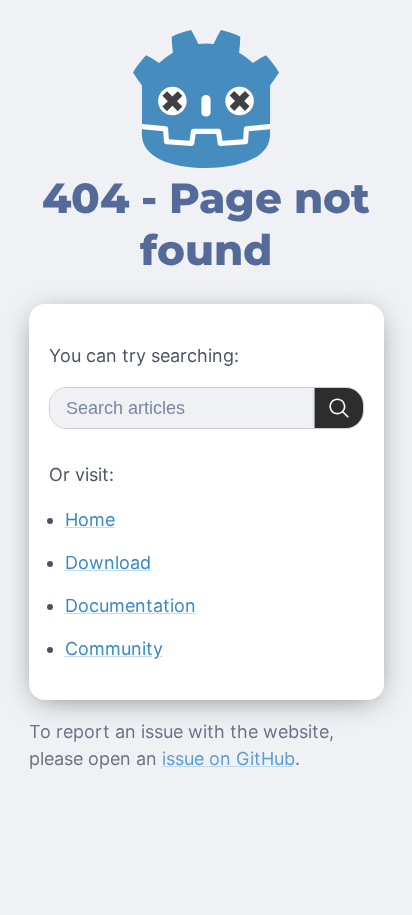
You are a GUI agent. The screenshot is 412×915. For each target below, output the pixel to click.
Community (114, 648)
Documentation (130, 605)
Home (90, 519)
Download (108, 562)
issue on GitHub (228, 758)
